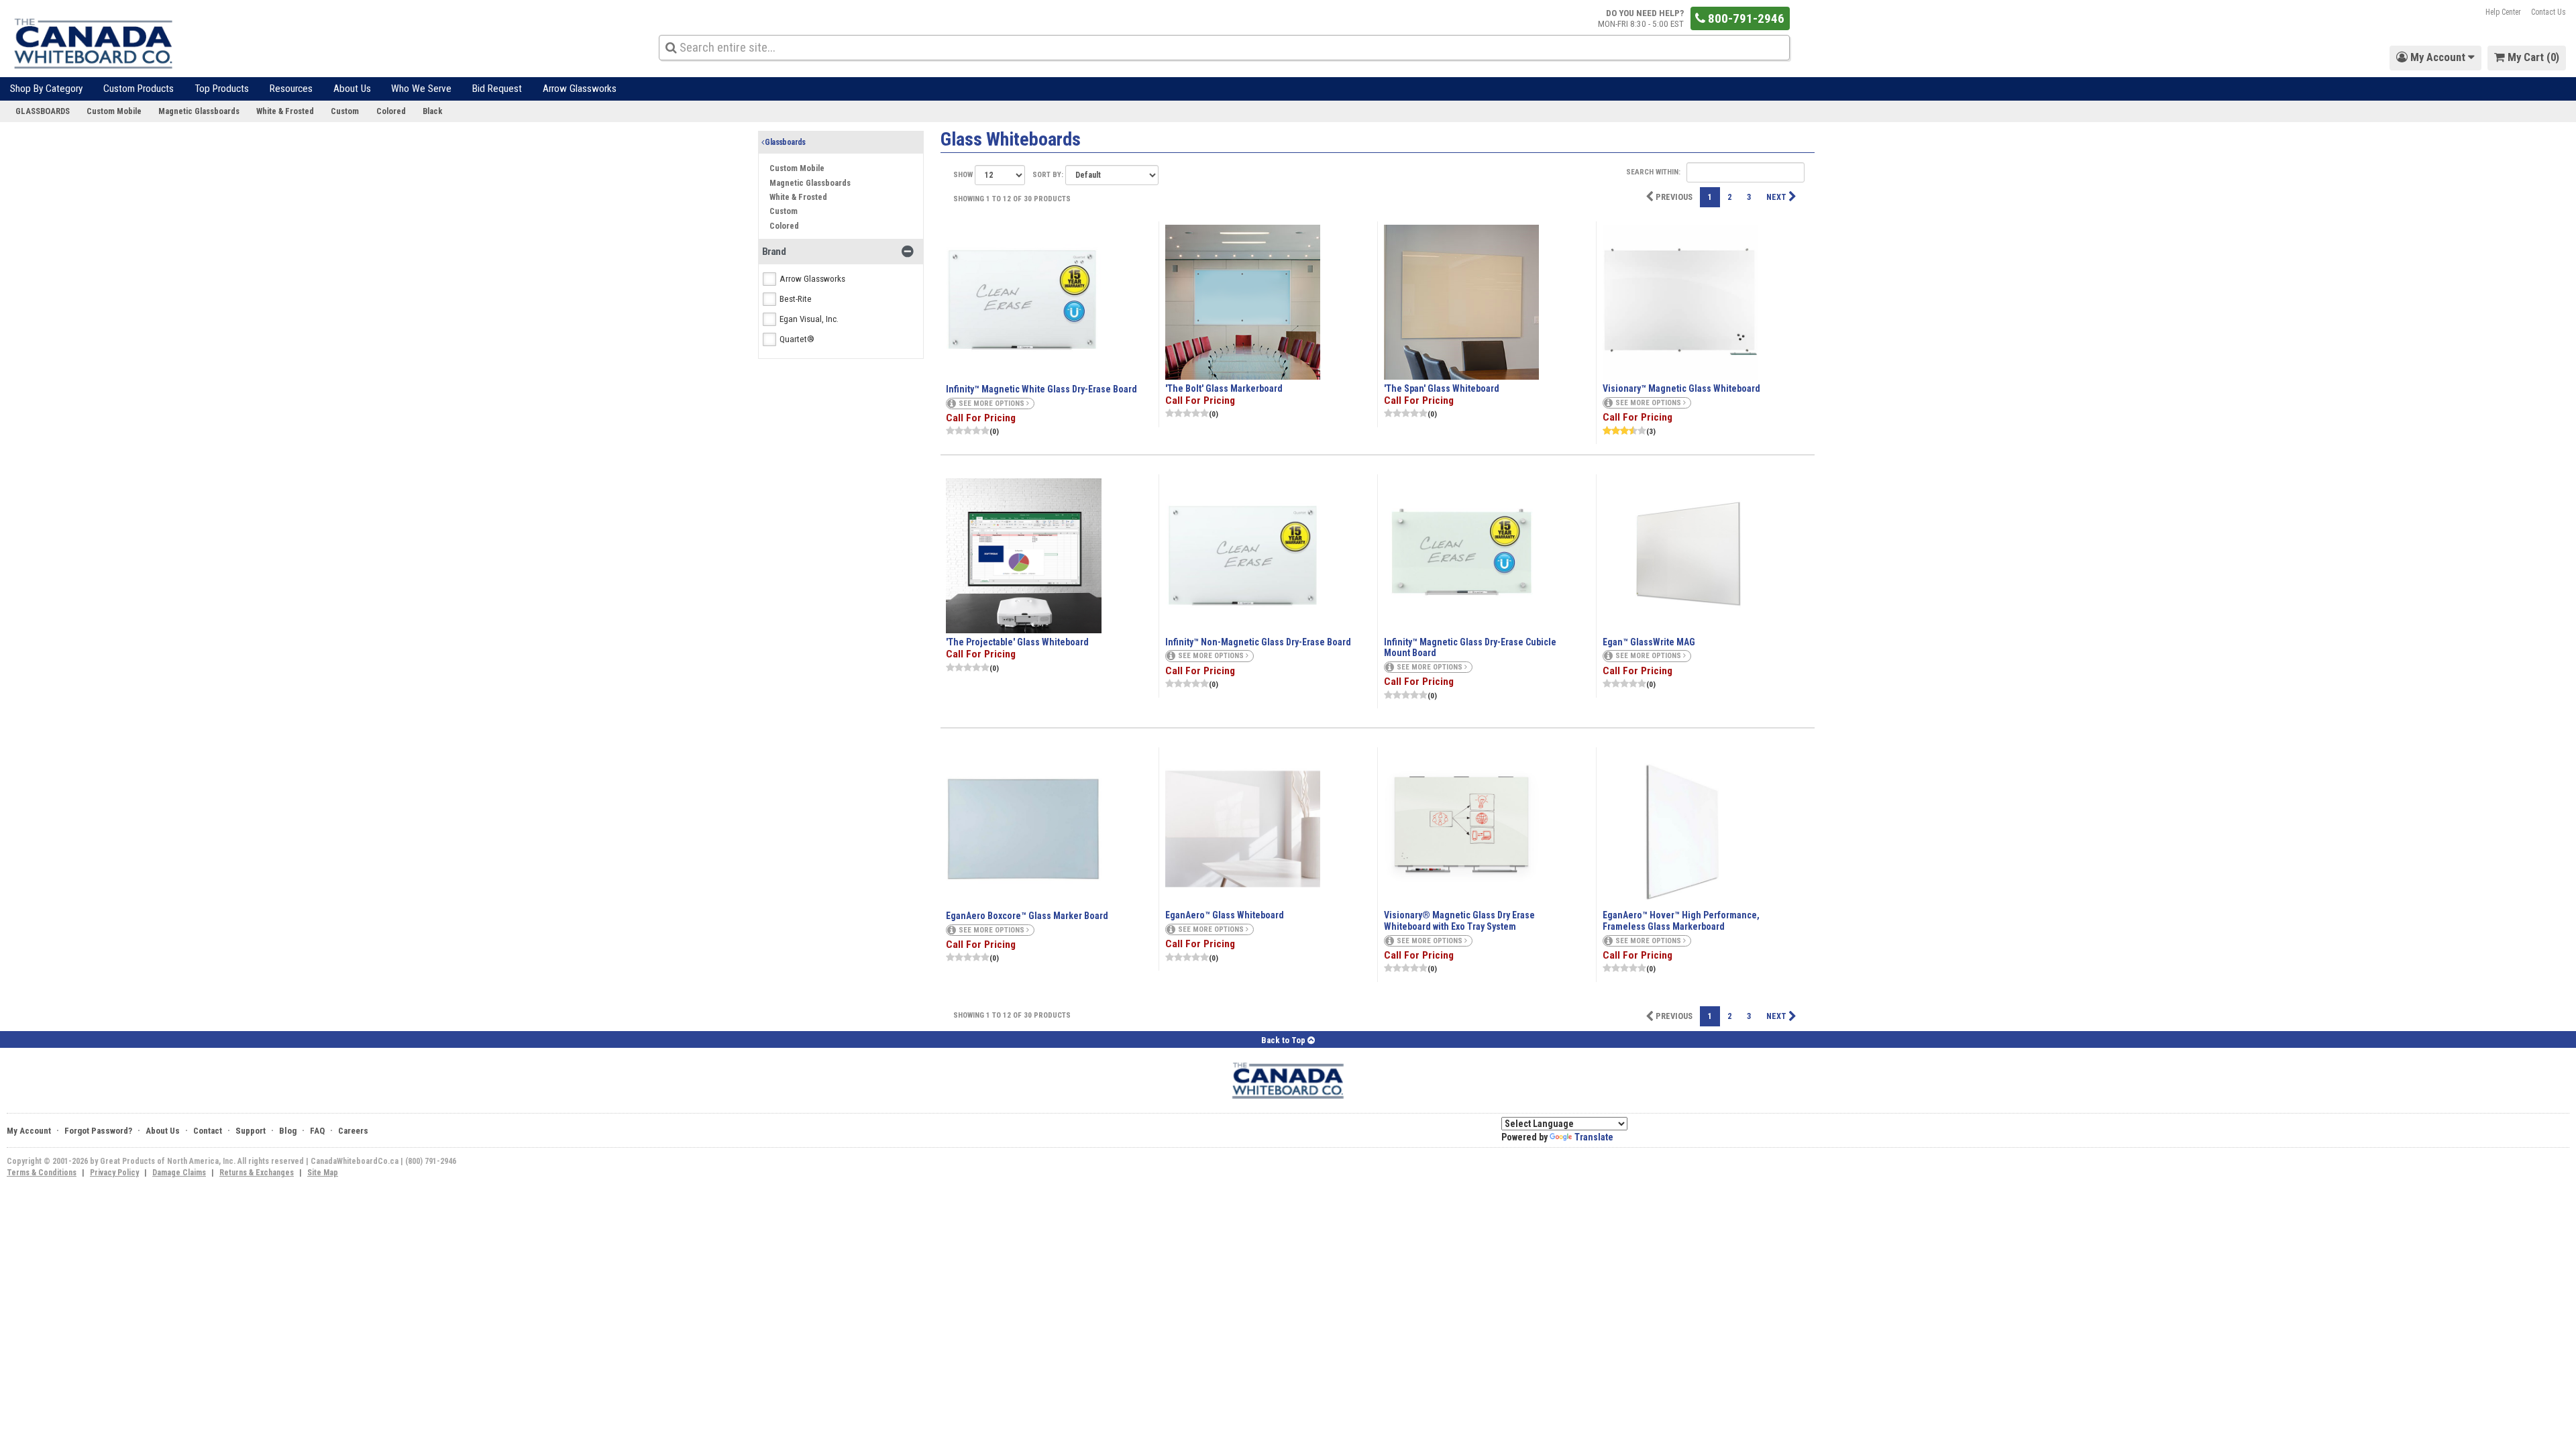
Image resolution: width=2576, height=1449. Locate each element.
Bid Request (497, 89)
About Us (352, 89)
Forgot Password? (98, 1131)
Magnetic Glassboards (199, 111)
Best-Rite (796, 299)
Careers (353, 1131)
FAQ (317, 1131)
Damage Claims (179, 1173)
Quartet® (797, 339)
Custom (345, 111)
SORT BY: (1049, 175)
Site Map (323, 1173)
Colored (391, 111)
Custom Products (139, 89)
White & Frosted (285, 111)
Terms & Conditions (42, 1173)
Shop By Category (46, 89)
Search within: (1654, 171)
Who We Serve (421, 89)
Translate (1594, 1137)
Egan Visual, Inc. (809, 319)
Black (432, 111)
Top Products (222, 89)
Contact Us (2548, 12)
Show (964, 175)
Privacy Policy (114, 1173)
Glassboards (43, 111)
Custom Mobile (114, 111)
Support (251, 1131)
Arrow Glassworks (580, 89)
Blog (288, 1131)
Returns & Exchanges (257, 1173)
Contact (208, 1131)
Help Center (2503, 12)
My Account (29, 1131)
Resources (291, 89)
